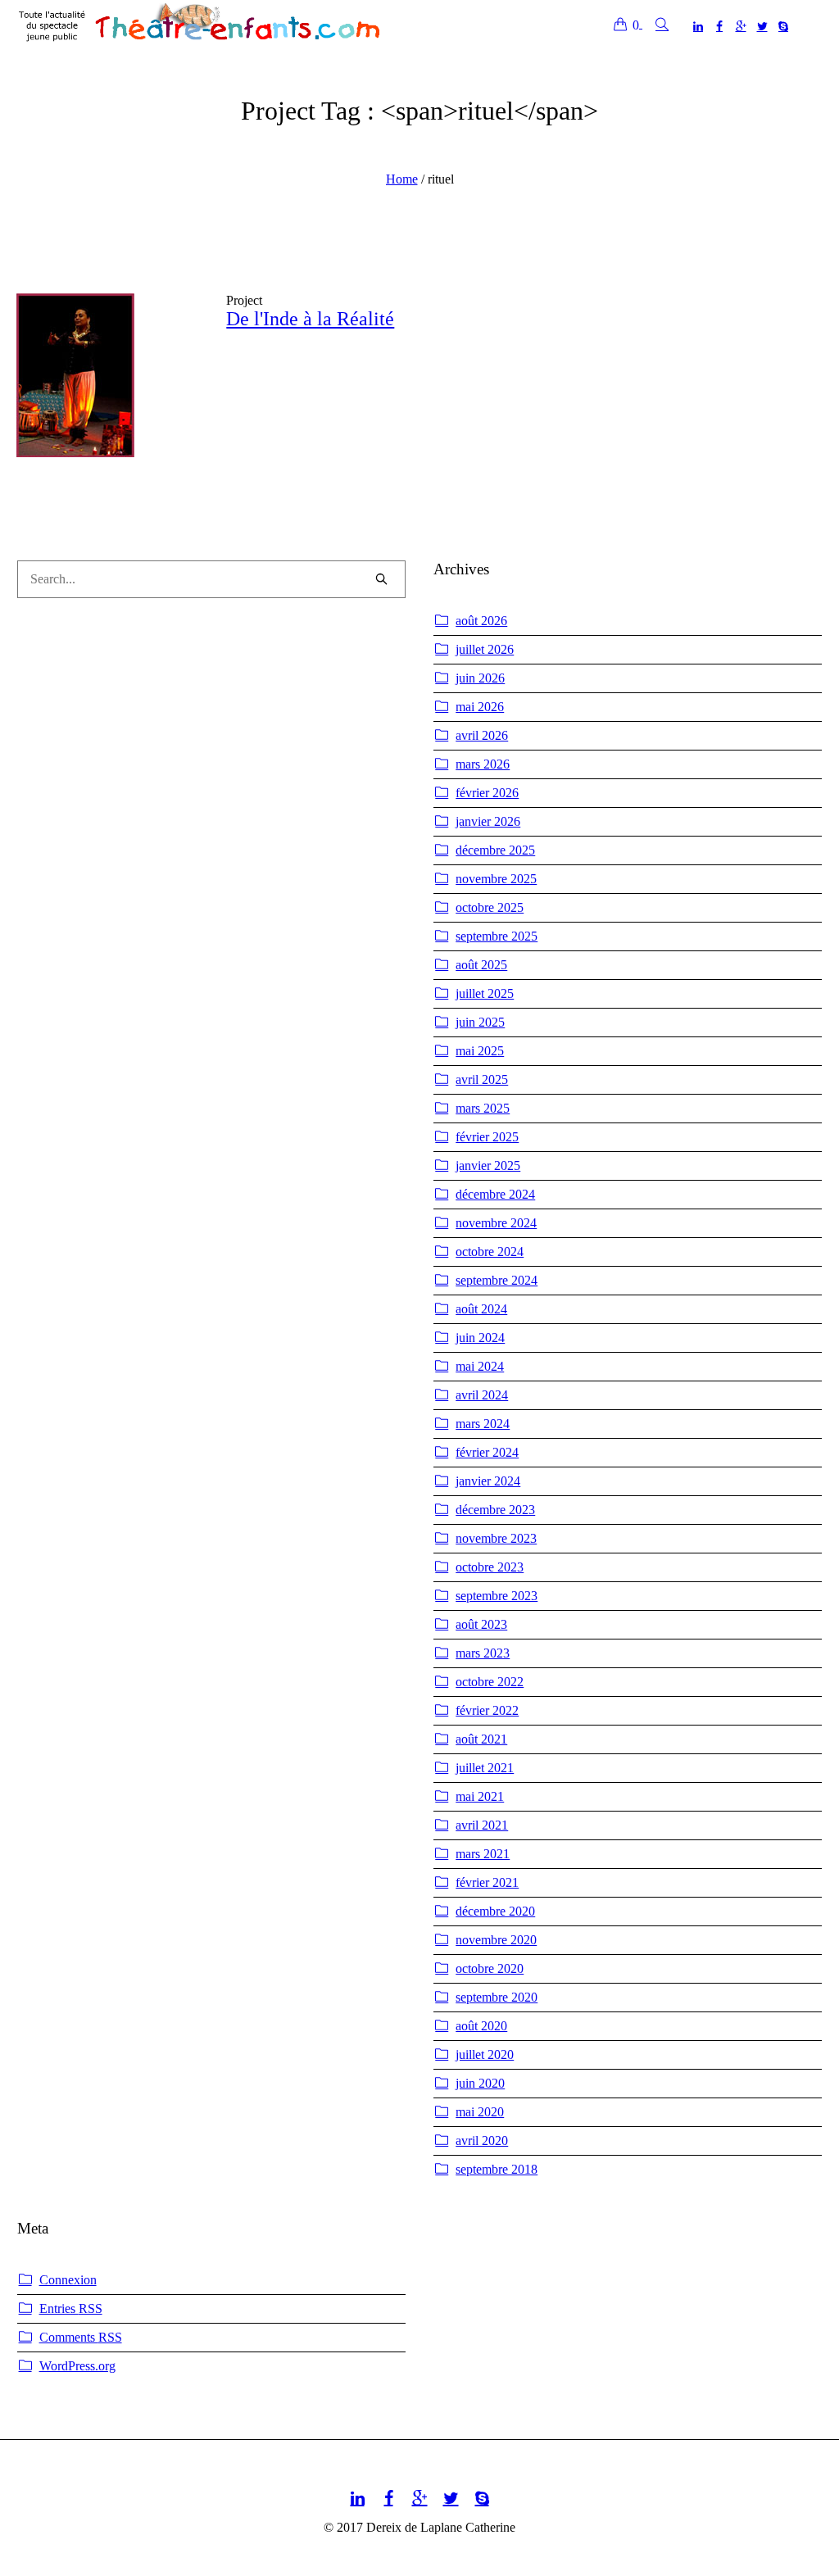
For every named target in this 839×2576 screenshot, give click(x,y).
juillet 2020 (485, 2054)
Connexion (68, 2280)
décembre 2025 (495, 850)
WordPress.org (77, 2366)
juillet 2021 (485, 1768)
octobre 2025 (490, 907)
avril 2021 (482, 1825)
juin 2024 (480, 1338)
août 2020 (481, 2026)
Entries (71, 2308)
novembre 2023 (496, 1538)
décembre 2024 (495, 1194)
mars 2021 (483, 1854)
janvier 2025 (488, 1166)
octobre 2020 (490, 1968)
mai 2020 (480, 2112)
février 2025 (487, 1137)
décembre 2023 (495, 1510)
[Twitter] (762, 26)
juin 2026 (480, 678)
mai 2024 (480, 1366)
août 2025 (481, 965)
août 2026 (481, 621)
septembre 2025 (497, 936)
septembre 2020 (497, 1997)
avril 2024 (482, 1395)
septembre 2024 (497, 1280)
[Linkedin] (698, 26)
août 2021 (481, 1739)
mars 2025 (483, 1108)
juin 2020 (480, 2083)
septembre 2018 (497, 2169)
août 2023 (481, 1624)
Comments (81, 2337)
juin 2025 (480, 1022)
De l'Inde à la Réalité (310, 319)
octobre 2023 (490, 1567)
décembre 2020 (495, 1911)
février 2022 (487, 1710)
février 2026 (487, 793)
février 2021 (487, 1882)
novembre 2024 (496, 1223)
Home (402, 179)
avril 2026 (482, 735)
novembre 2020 (496, 1940)
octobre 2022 (490, 1682)
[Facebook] (719, 26)
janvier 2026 (488, 821)
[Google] (741, 26)
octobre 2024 (490, 1252)
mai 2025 (480, 1051)
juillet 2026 (485, 649)
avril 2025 (482, 1079)
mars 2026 (483, 764)
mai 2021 (480, 1796)
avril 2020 (482, 2141)
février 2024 (487, 1452)
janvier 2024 (488, 1481)
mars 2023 (483, 1653)
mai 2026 (480, 707)
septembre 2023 (497, 1596)
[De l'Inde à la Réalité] (109, 386)
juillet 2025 (485, 993)
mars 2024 (483, 1424)
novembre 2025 (496, 879)
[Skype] (783, 26)
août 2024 (481, 1309)
